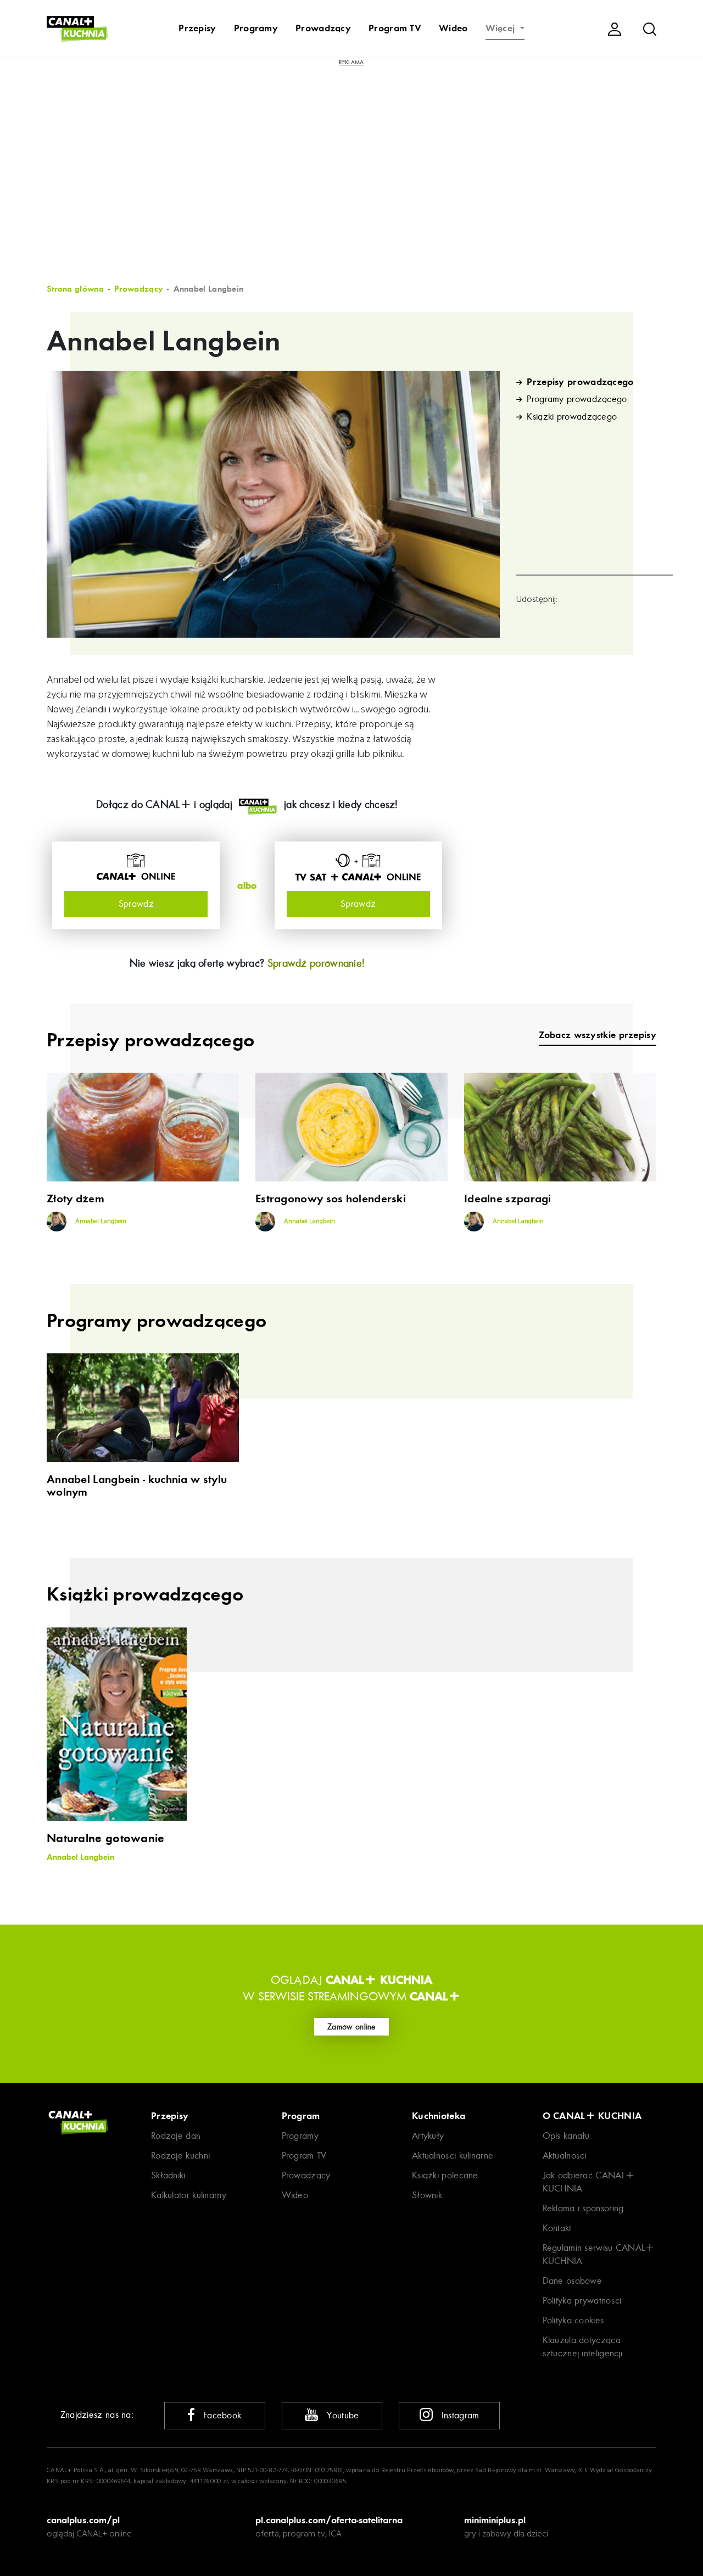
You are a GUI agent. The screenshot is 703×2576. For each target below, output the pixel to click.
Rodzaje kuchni (180, 2156)
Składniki (168, 2175)
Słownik (427, 2195)
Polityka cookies (573, 2320)
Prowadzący (323, 29)
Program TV (395, 29)
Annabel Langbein (100, 1222)
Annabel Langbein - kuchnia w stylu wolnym (137, 1486)
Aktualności (565, 2156)
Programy (256, 29)
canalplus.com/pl (83, 2520)
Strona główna (75, 289)
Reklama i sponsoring (583, 2208)
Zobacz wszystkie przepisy (598, 1035)
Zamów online (351, 2027)
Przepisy (197, 29)
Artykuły (428, 2136)
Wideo (453, 29)
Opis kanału (566, 2136)
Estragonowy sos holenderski (331, 1199)
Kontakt (557, 2228)
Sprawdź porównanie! (316, 963)
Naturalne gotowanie (106, 1838)
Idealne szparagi (508, 1199)
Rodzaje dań (176, 2136)
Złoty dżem (76, 1199)
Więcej (502, 29)
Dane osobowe (573, 2281)
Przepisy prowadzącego (580, 382)
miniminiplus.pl (495, 2520)
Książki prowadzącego (572, 417)
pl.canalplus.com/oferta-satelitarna (329, 2520)
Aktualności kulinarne (453, 2156)
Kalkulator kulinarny (189, 2195)
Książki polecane (445, 2175)
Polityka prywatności (582, 2301)
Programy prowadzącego (577, 399)
